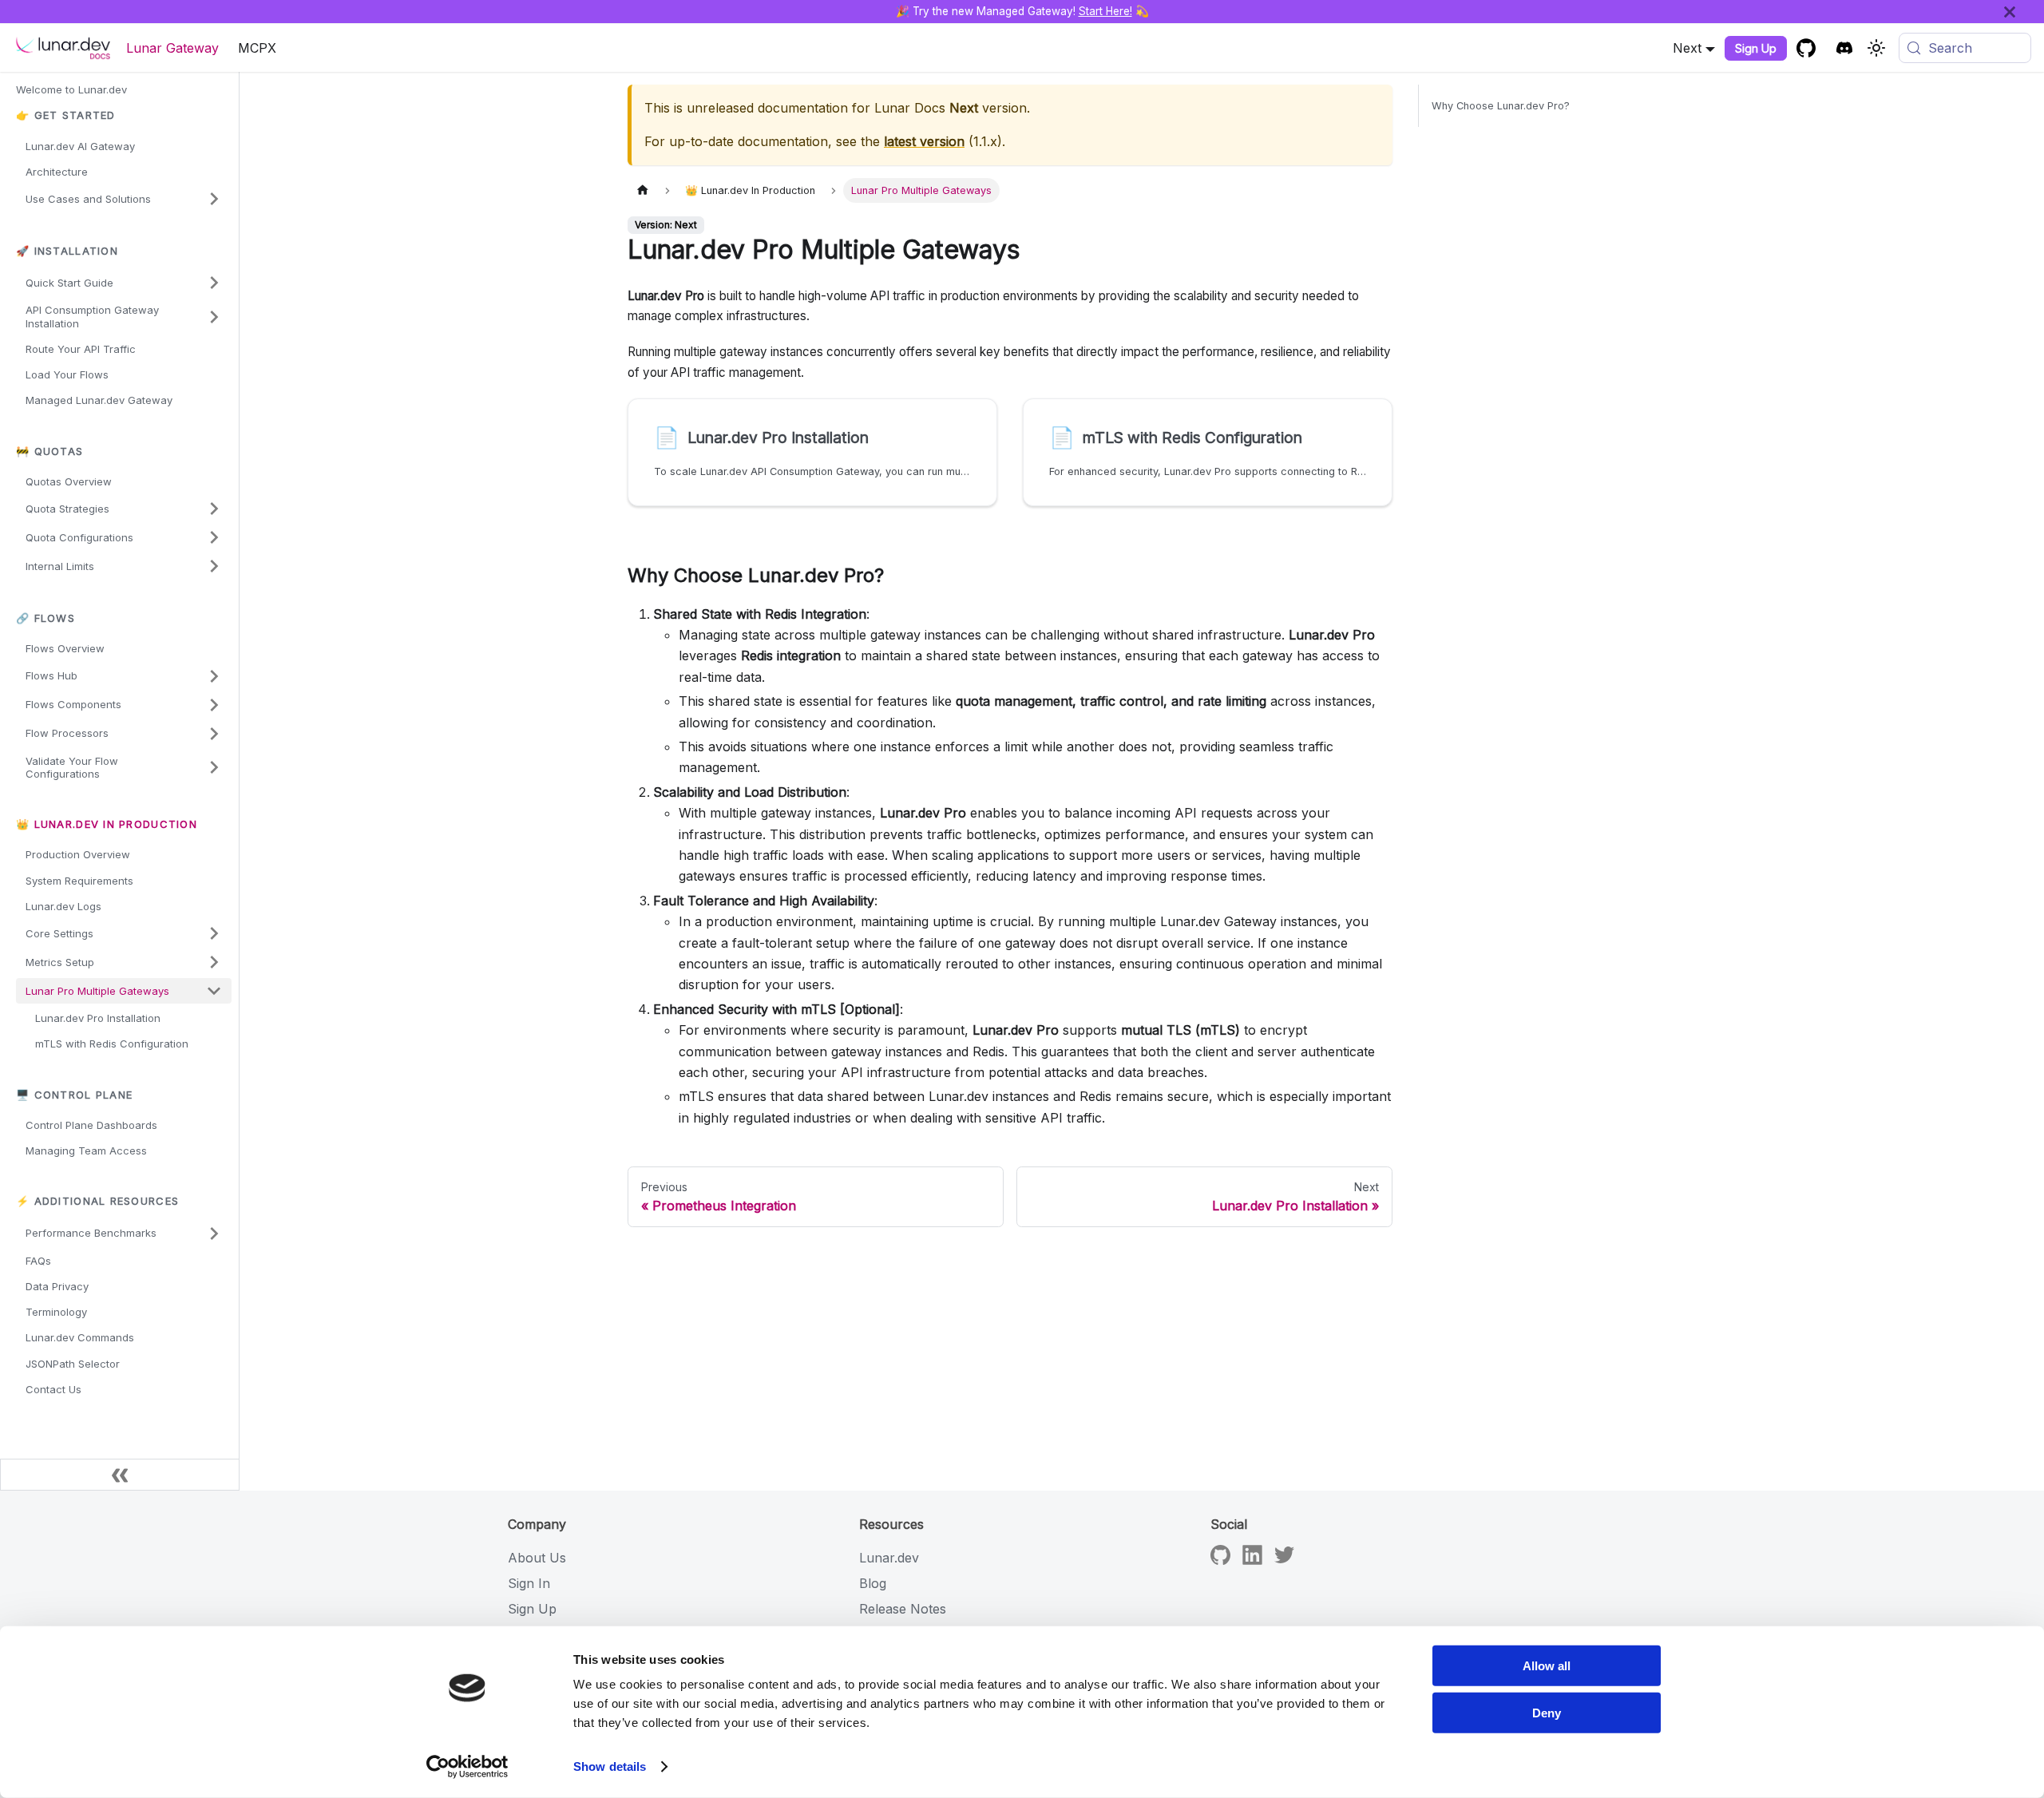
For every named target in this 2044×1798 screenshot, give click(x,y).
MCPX (257, 48)
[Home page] (643, 190)
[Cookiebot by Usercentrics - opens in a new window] (467, 1767)
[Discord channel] (1844, 48)
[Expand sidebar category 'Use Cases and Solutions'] (214, 199)
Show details (610, 1766)
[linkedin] (1252, 1560)
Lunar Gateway (172, 48)
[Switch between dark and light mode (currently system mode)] (1876, 48)
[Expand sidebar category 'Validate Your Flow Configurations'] (214, 768)
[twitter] (1284, 1560)
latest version (924, 141)
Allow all (1547, 1666)
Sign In (529, 1583)
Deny (1547, 1712)
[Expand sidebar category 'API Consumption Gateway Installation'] (214, 317)
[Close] (2024, 12)
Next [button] (1687, 48)
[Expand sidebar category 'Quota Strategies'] (214, 509)
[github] (1220, 1560)
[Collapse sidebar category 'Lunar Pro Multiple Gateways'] (214, 991)
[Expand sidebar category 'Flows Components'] (214, 705)
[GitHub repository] (1806, 48)
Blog (873, 1583)
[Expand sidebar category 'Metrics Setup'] (214, 962)
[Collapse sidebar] (120, 1475)
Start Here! (1105, 11)
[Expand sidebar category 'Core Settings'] (214, 933)
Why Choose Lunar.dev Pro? (1501, 106)
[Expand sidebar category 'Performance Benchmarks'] (214, 1234)
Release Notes (903, 1609)
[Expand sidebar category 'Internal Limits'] (214, 566)
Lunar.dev (889, 1558)
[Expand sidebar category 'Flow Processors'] (214, 734)
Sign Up (1756, 48)
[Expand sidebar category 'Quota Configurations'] (214, 537)
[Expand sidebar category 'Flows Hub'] (214, 676)
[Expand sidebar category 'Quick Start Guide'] (214, 283)
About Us (537, 1558)
